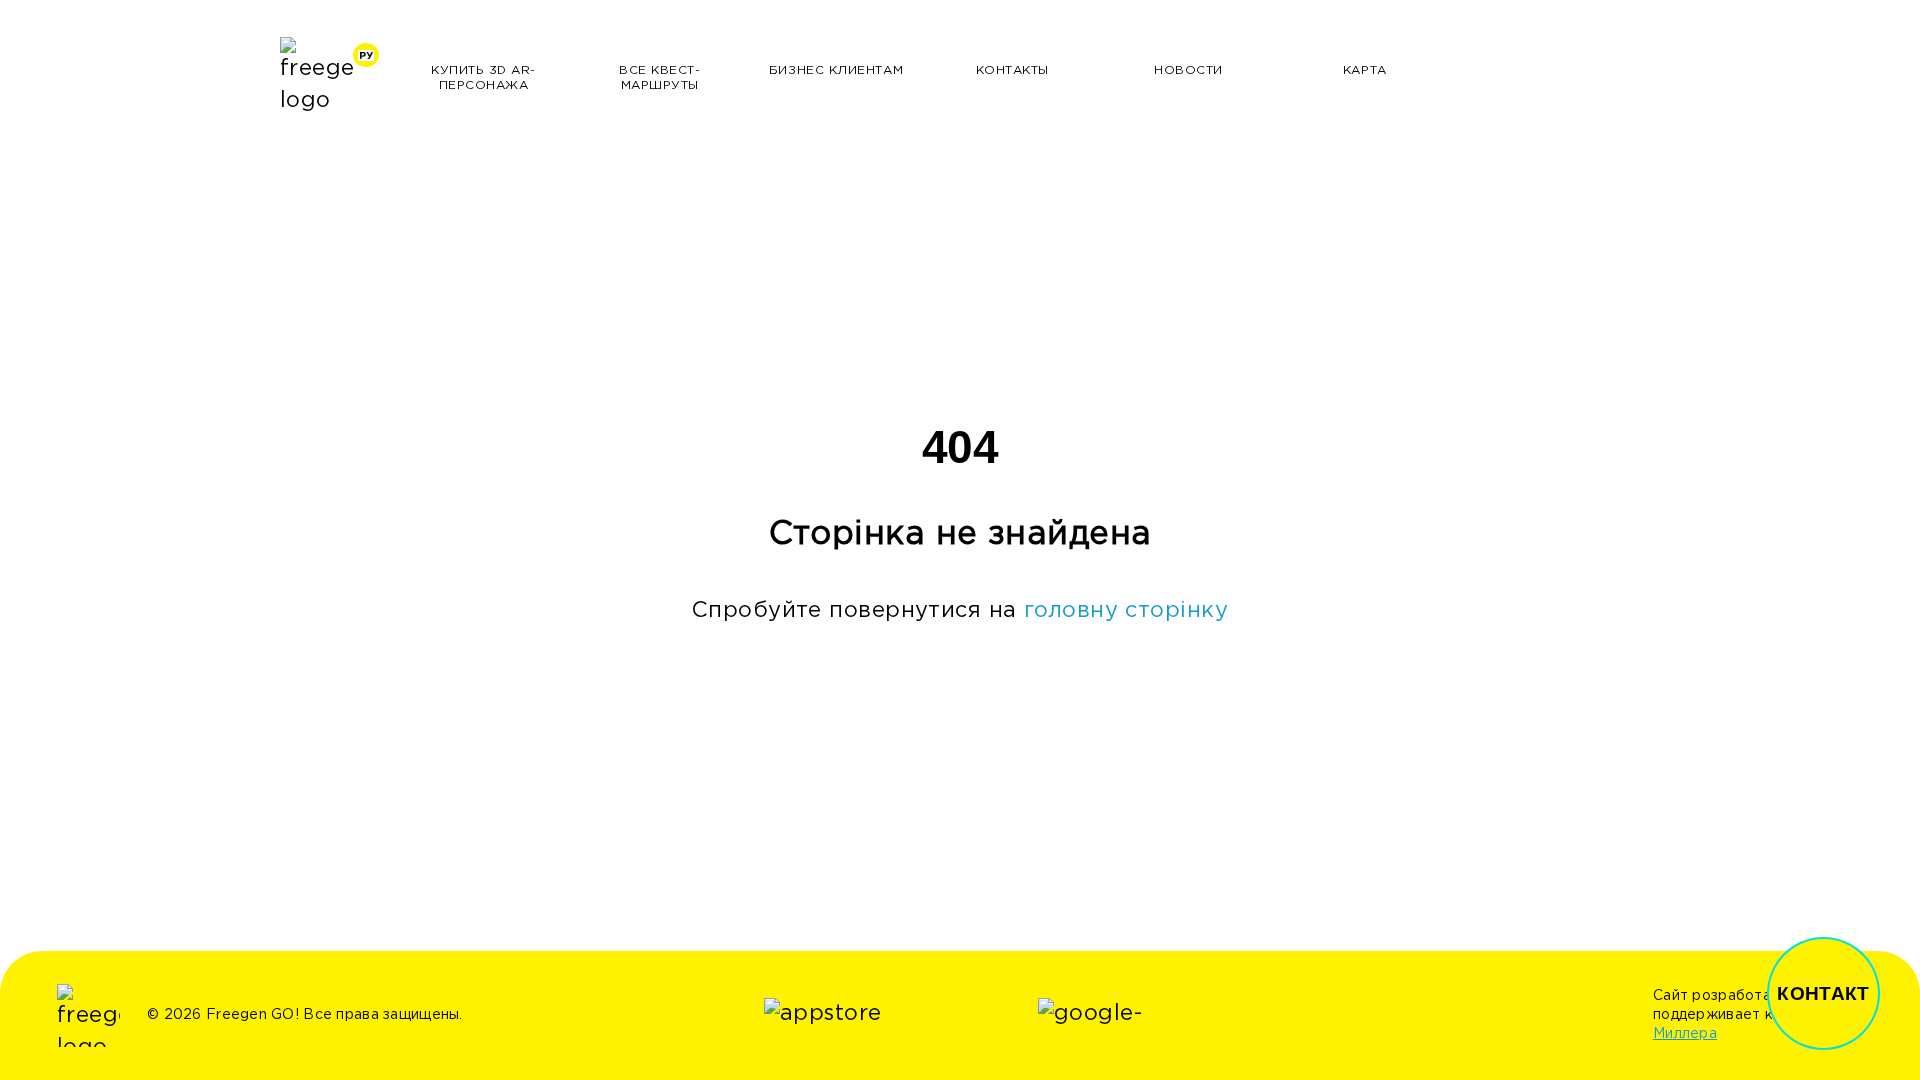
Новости (1188, 70)
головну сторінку (1126, 611)
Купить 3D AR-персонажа (483, 78)
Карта (1365, 70)
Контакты (1012, 70)
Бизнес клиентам (836, 70)
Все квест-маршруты (659, 78)
